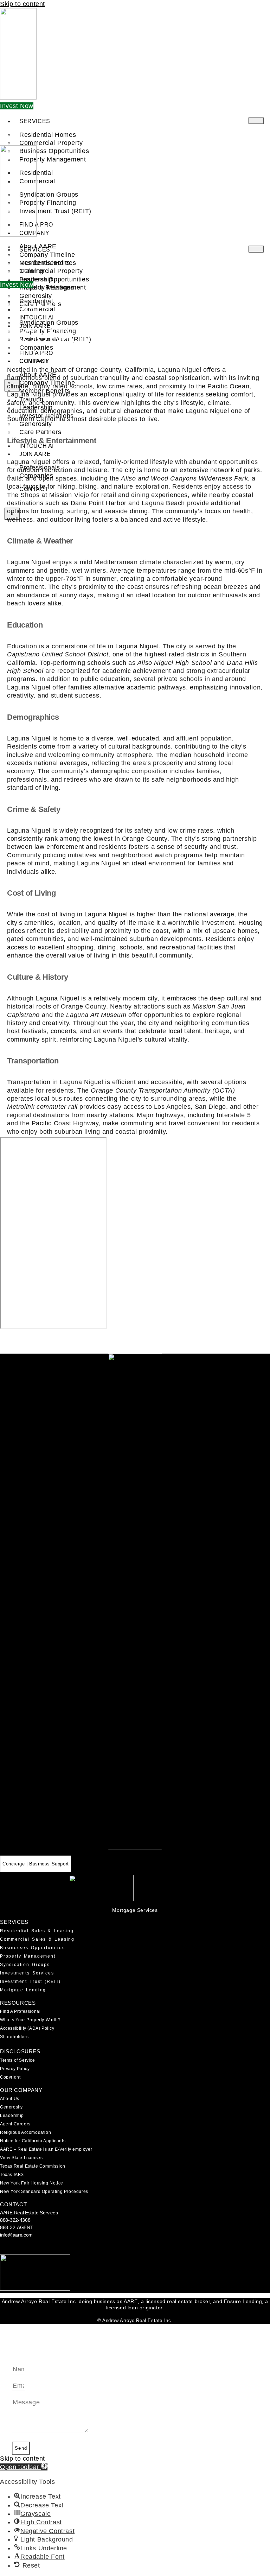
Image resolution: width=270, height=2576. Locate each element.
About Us (10, 2099)
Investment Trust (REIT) (55, 211)
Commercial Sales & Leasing (37, 1939)
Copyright (10, 2077)
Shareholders (14, 2037)
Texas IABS (12, 2175)
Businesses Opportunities (33, 1948)
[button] (24, 2467)
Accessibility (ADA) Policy (27, 2028)
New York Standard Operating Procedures (44, 2192)
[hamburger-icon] (256, 121)
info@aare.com (16, 2235)
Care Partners (40, 432)
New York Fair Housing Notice (32, 2183)
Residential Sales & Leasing (37, 1931)
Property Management (28, 1956)
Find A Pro (36, 353)
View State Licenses (21, 2158)
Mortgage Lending (23, 1990)
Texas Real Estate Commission (33, 2166)
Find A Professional (20, 2011)
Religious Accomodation (25, 2132)
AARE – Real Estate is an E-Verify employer (46, 2149)
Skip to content (22, 4)
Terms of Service (18, 2060)
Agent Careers (15, 2124)
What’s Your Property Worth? (30, 2020)
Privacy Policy (15, 2069)
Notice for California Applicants (33, 2141)
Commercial (37, 181)
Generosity (11, 2107)
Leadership (12, 2116)
